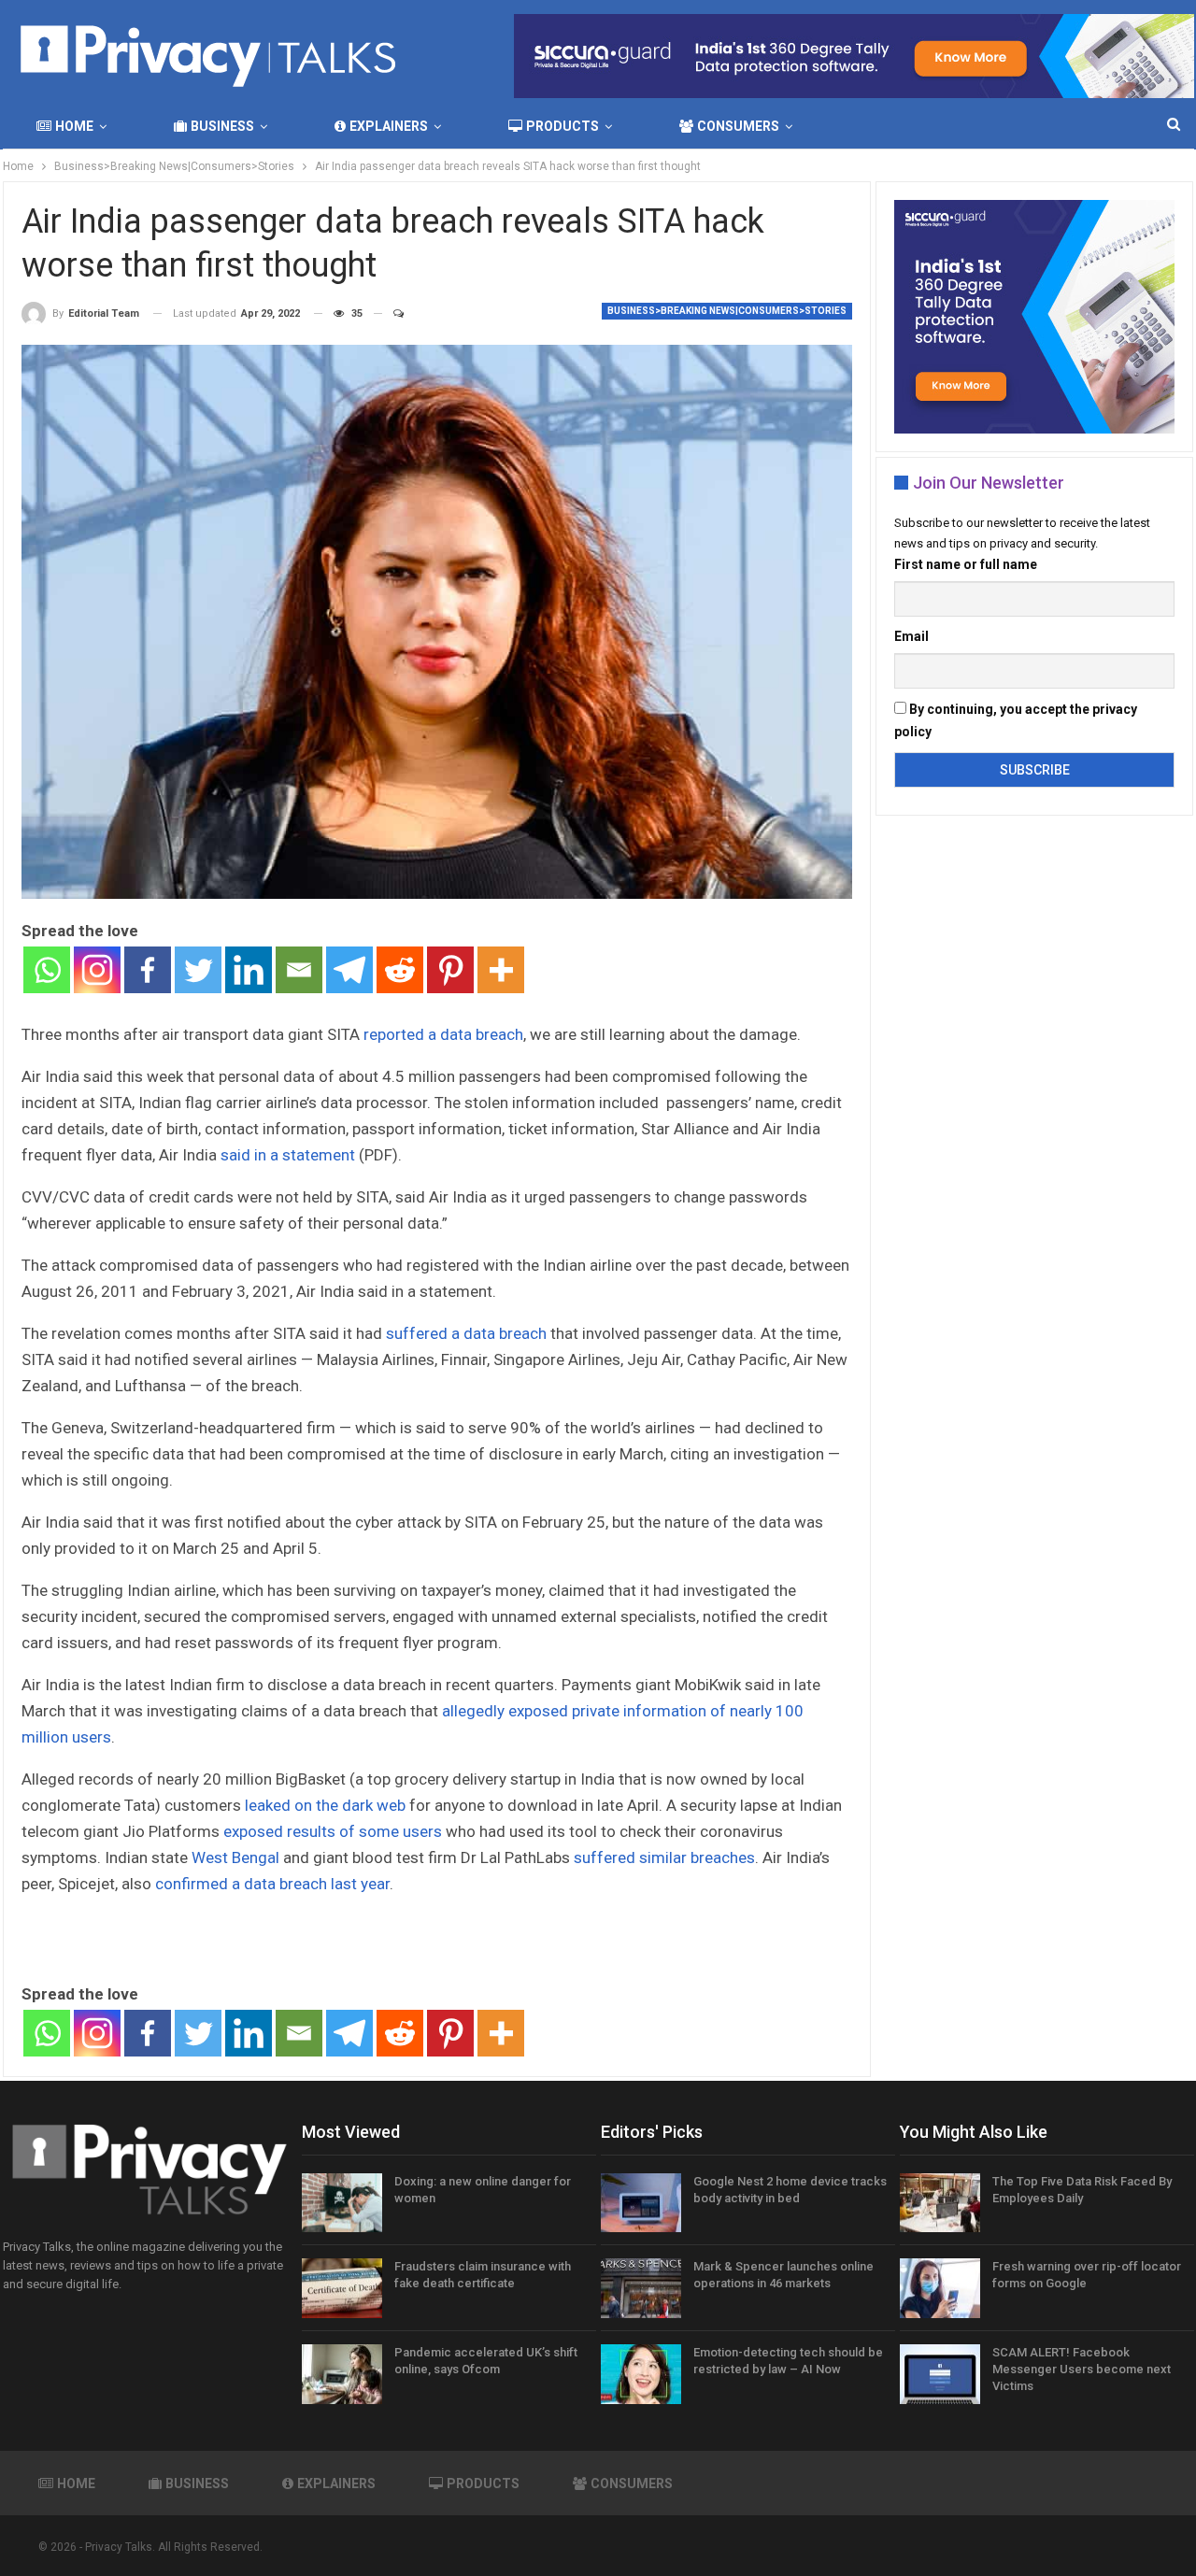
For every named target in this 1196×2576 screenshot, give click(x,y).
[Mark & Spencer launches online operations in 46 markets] (641, 2288)
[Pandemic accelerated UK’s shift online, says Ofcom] (342, 2374)
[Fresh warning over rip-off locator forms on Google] (940, 2288)
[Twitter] (198, 970)
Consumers (738, 126)
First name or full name (966, 564)
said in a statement (288, 1155)
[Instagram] (97, 970)
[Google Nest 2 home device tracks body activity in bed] (641, 2203)
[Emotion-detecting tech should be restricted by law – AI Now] (641, 2374)
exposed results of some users (333, 1831)
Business (222, 126)
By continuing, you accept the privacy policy (1016, 720)
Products (562, 126)
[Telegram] (349, 970)
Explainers (389, 126)
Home (74, 126)
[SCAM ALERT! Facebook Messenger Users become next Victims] (940, 2374)
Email (911, 636)
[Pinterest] (450, 970)
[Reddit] (400, 970)
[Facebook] (148, 970)
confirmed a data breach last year (272, 1884)
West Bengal (235, 1857)
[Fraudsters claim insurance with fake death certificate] (342, 2288)
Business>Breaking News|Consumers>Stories (727, 311)
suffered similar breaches (664, 1857)
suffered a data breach (466, 1333)
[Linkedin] (249, 970)
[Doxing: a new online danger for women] (342, 2203)
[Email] (299, 970)
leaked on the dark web (325, 1805)
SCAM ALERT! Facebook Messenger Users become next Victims (1082, 2369)
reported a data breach (443, 1034)
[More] (501, 970)
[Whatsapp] (47, 970)
